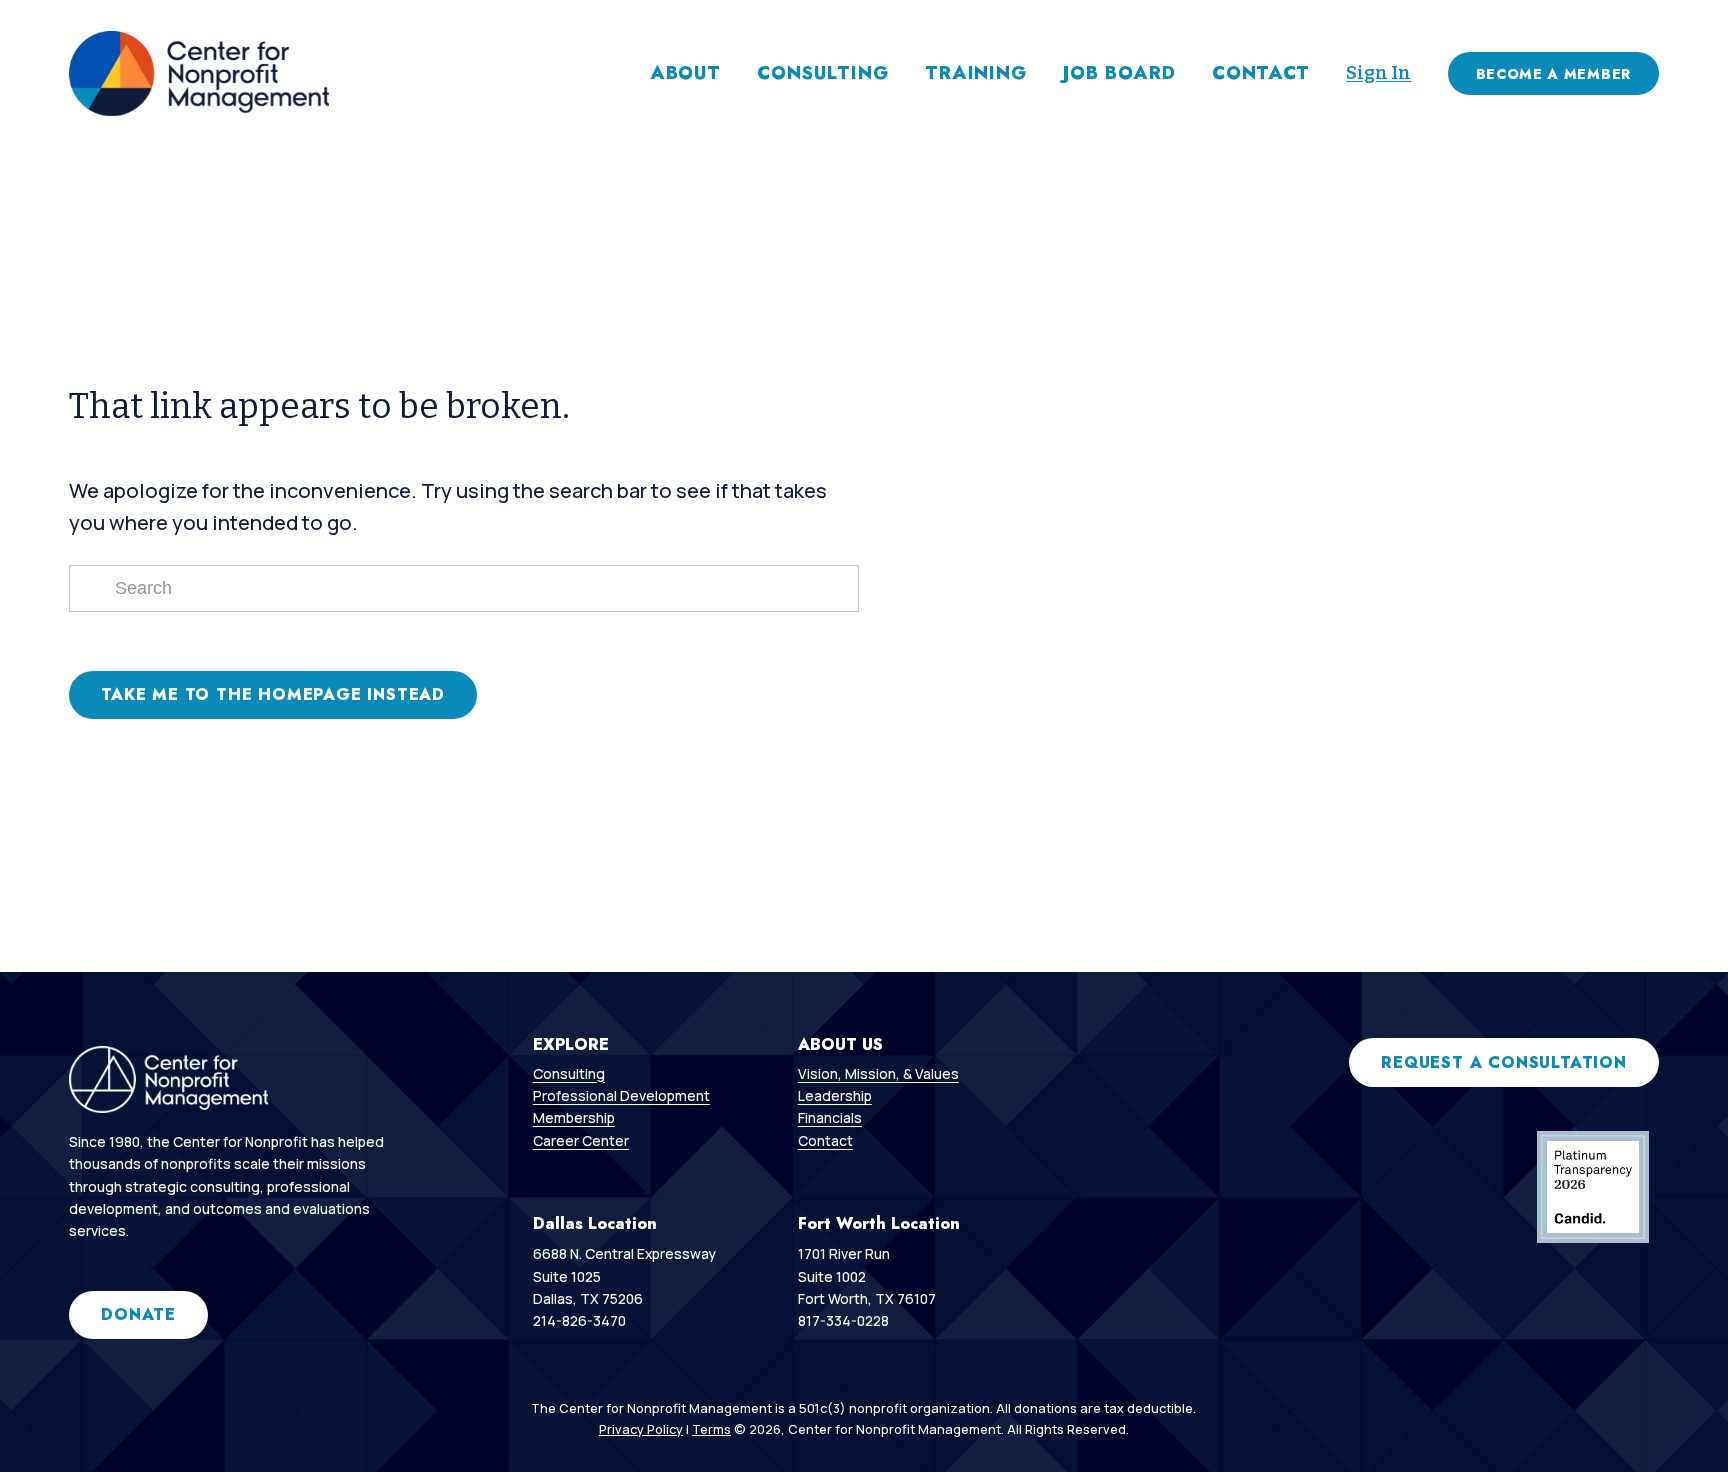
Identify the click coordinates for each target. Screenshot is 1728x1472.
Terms (711, 1429)
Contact (1261, 73)
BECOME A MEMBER (1553, 74)
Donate (138, 1314)
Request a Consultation (1504, 1062)
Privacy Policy (641, 1429)
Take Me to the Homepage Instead (273, 694)
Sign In (1378, 73)
